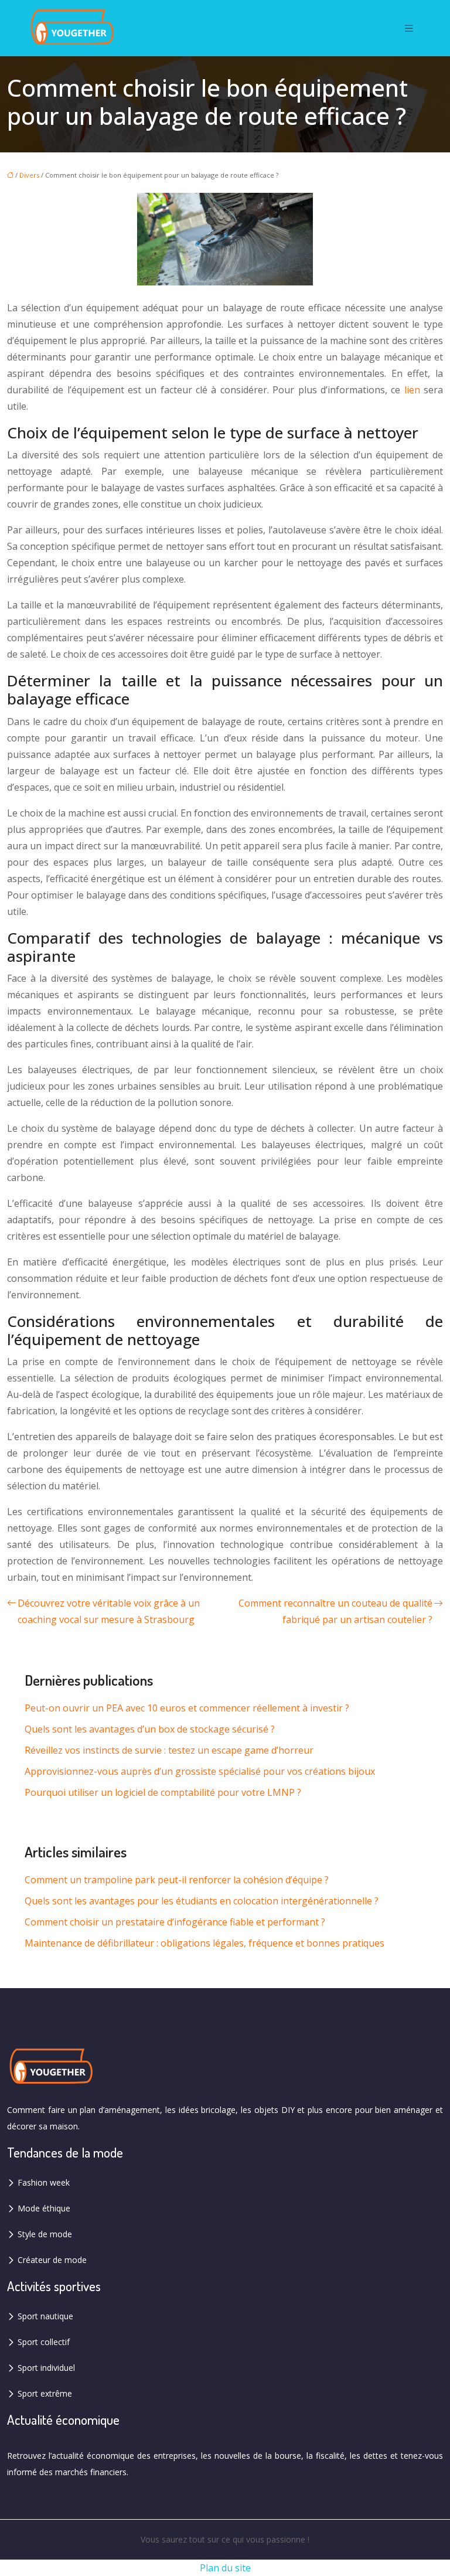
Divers (29, 175)
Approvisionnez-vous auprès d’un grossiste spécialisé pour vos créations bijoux (200, 1771)
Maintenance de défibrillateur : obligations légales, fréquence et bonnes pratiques (204, 1943)
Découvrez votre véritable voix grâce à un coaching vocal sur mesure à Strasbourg (109, 1611)
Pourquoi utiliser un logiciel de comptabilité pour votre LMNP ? (163, 1792)
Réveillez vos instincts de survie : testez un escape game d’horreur (169, 1750)
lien (412, 390)
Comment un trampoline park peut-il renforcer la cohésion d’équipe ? (177, 1880)
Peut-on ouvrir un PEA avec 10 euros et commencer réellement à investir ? (187, 1708)
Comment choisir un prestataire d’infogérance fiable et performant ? (175, 1922)
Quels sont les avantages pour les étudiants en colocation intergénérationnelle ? (202, 1901)
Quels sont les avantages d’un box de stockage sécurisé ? (150, 1729)
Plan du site (225, 2568)
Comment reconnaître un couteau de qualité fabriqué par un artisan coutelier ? (335, 1611)
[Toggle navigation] (409, 28)
